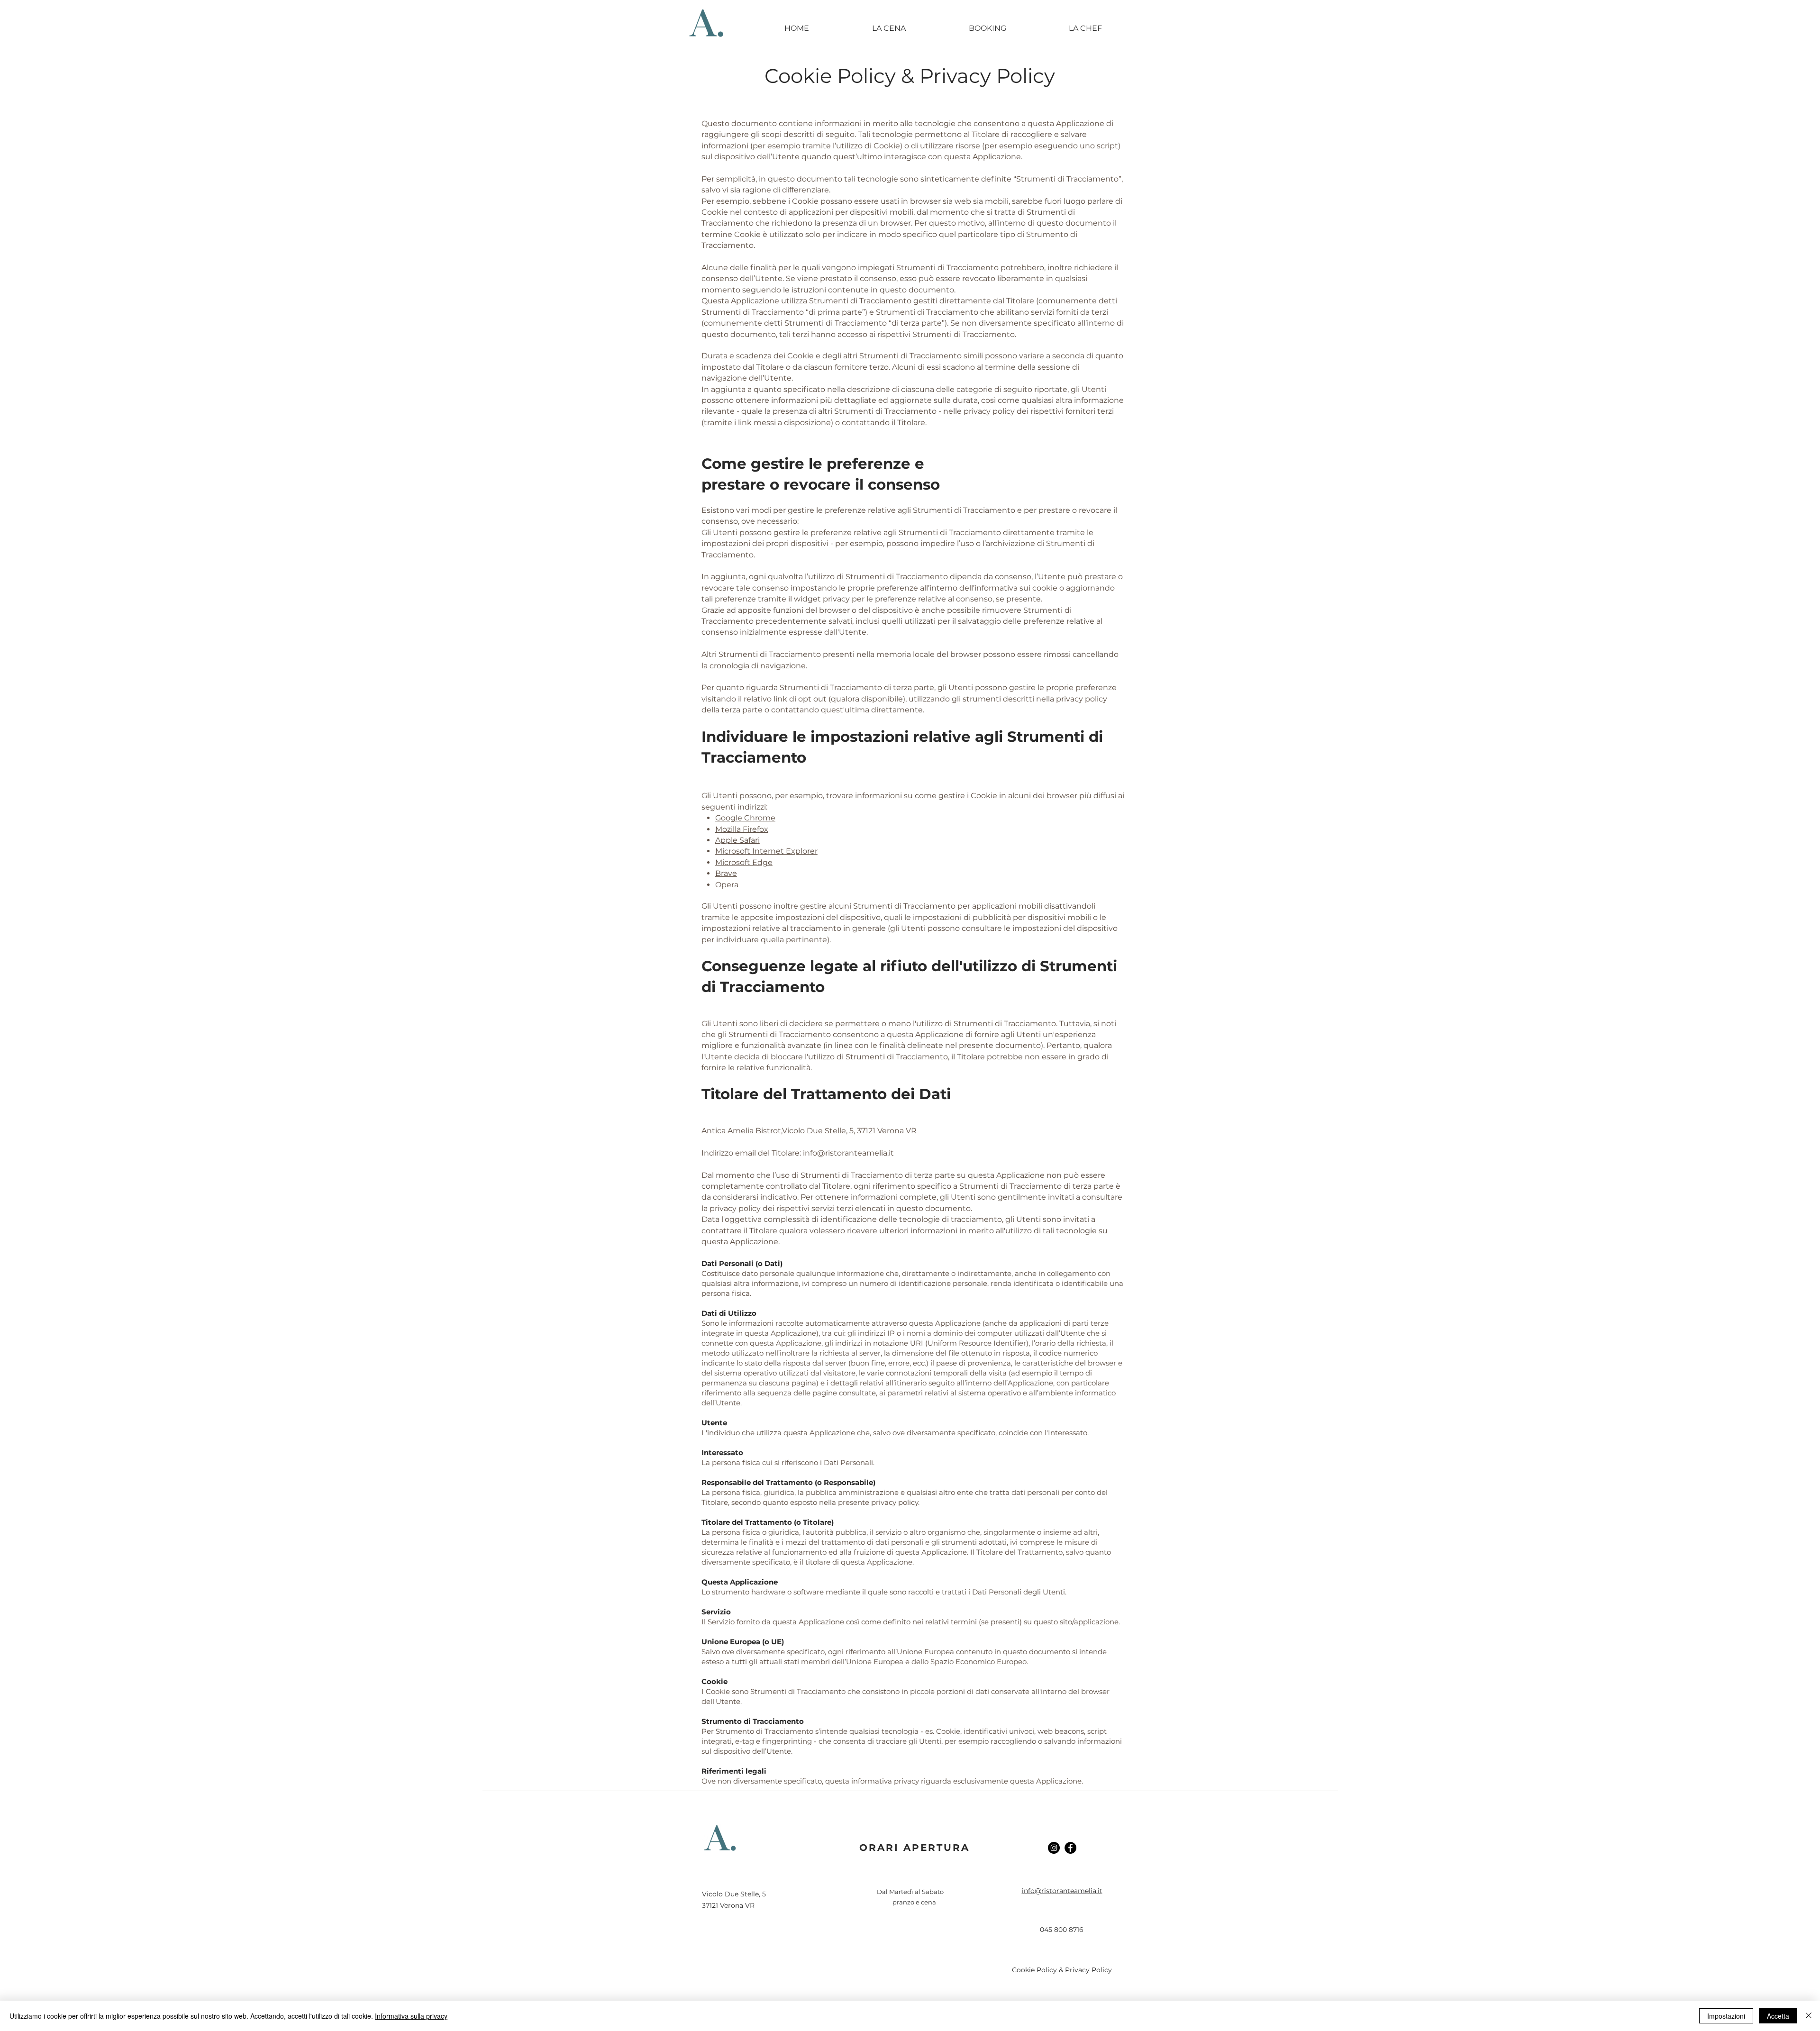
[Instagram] (1054, 1848)
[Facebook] (1070, 1848)
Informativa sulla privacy (411, 2016)
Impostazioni (1726, 2016)
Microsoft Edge (744, 862)
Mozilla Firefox (742, 829)
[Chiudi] (1809, 2016)
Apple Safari (737, 840)
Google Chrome (745, 818)
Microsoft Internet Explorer (766, 851)
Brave (726, 873)
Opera (727, 885)
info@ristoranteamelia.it (848, 1153)
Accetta (1778, 2016)
